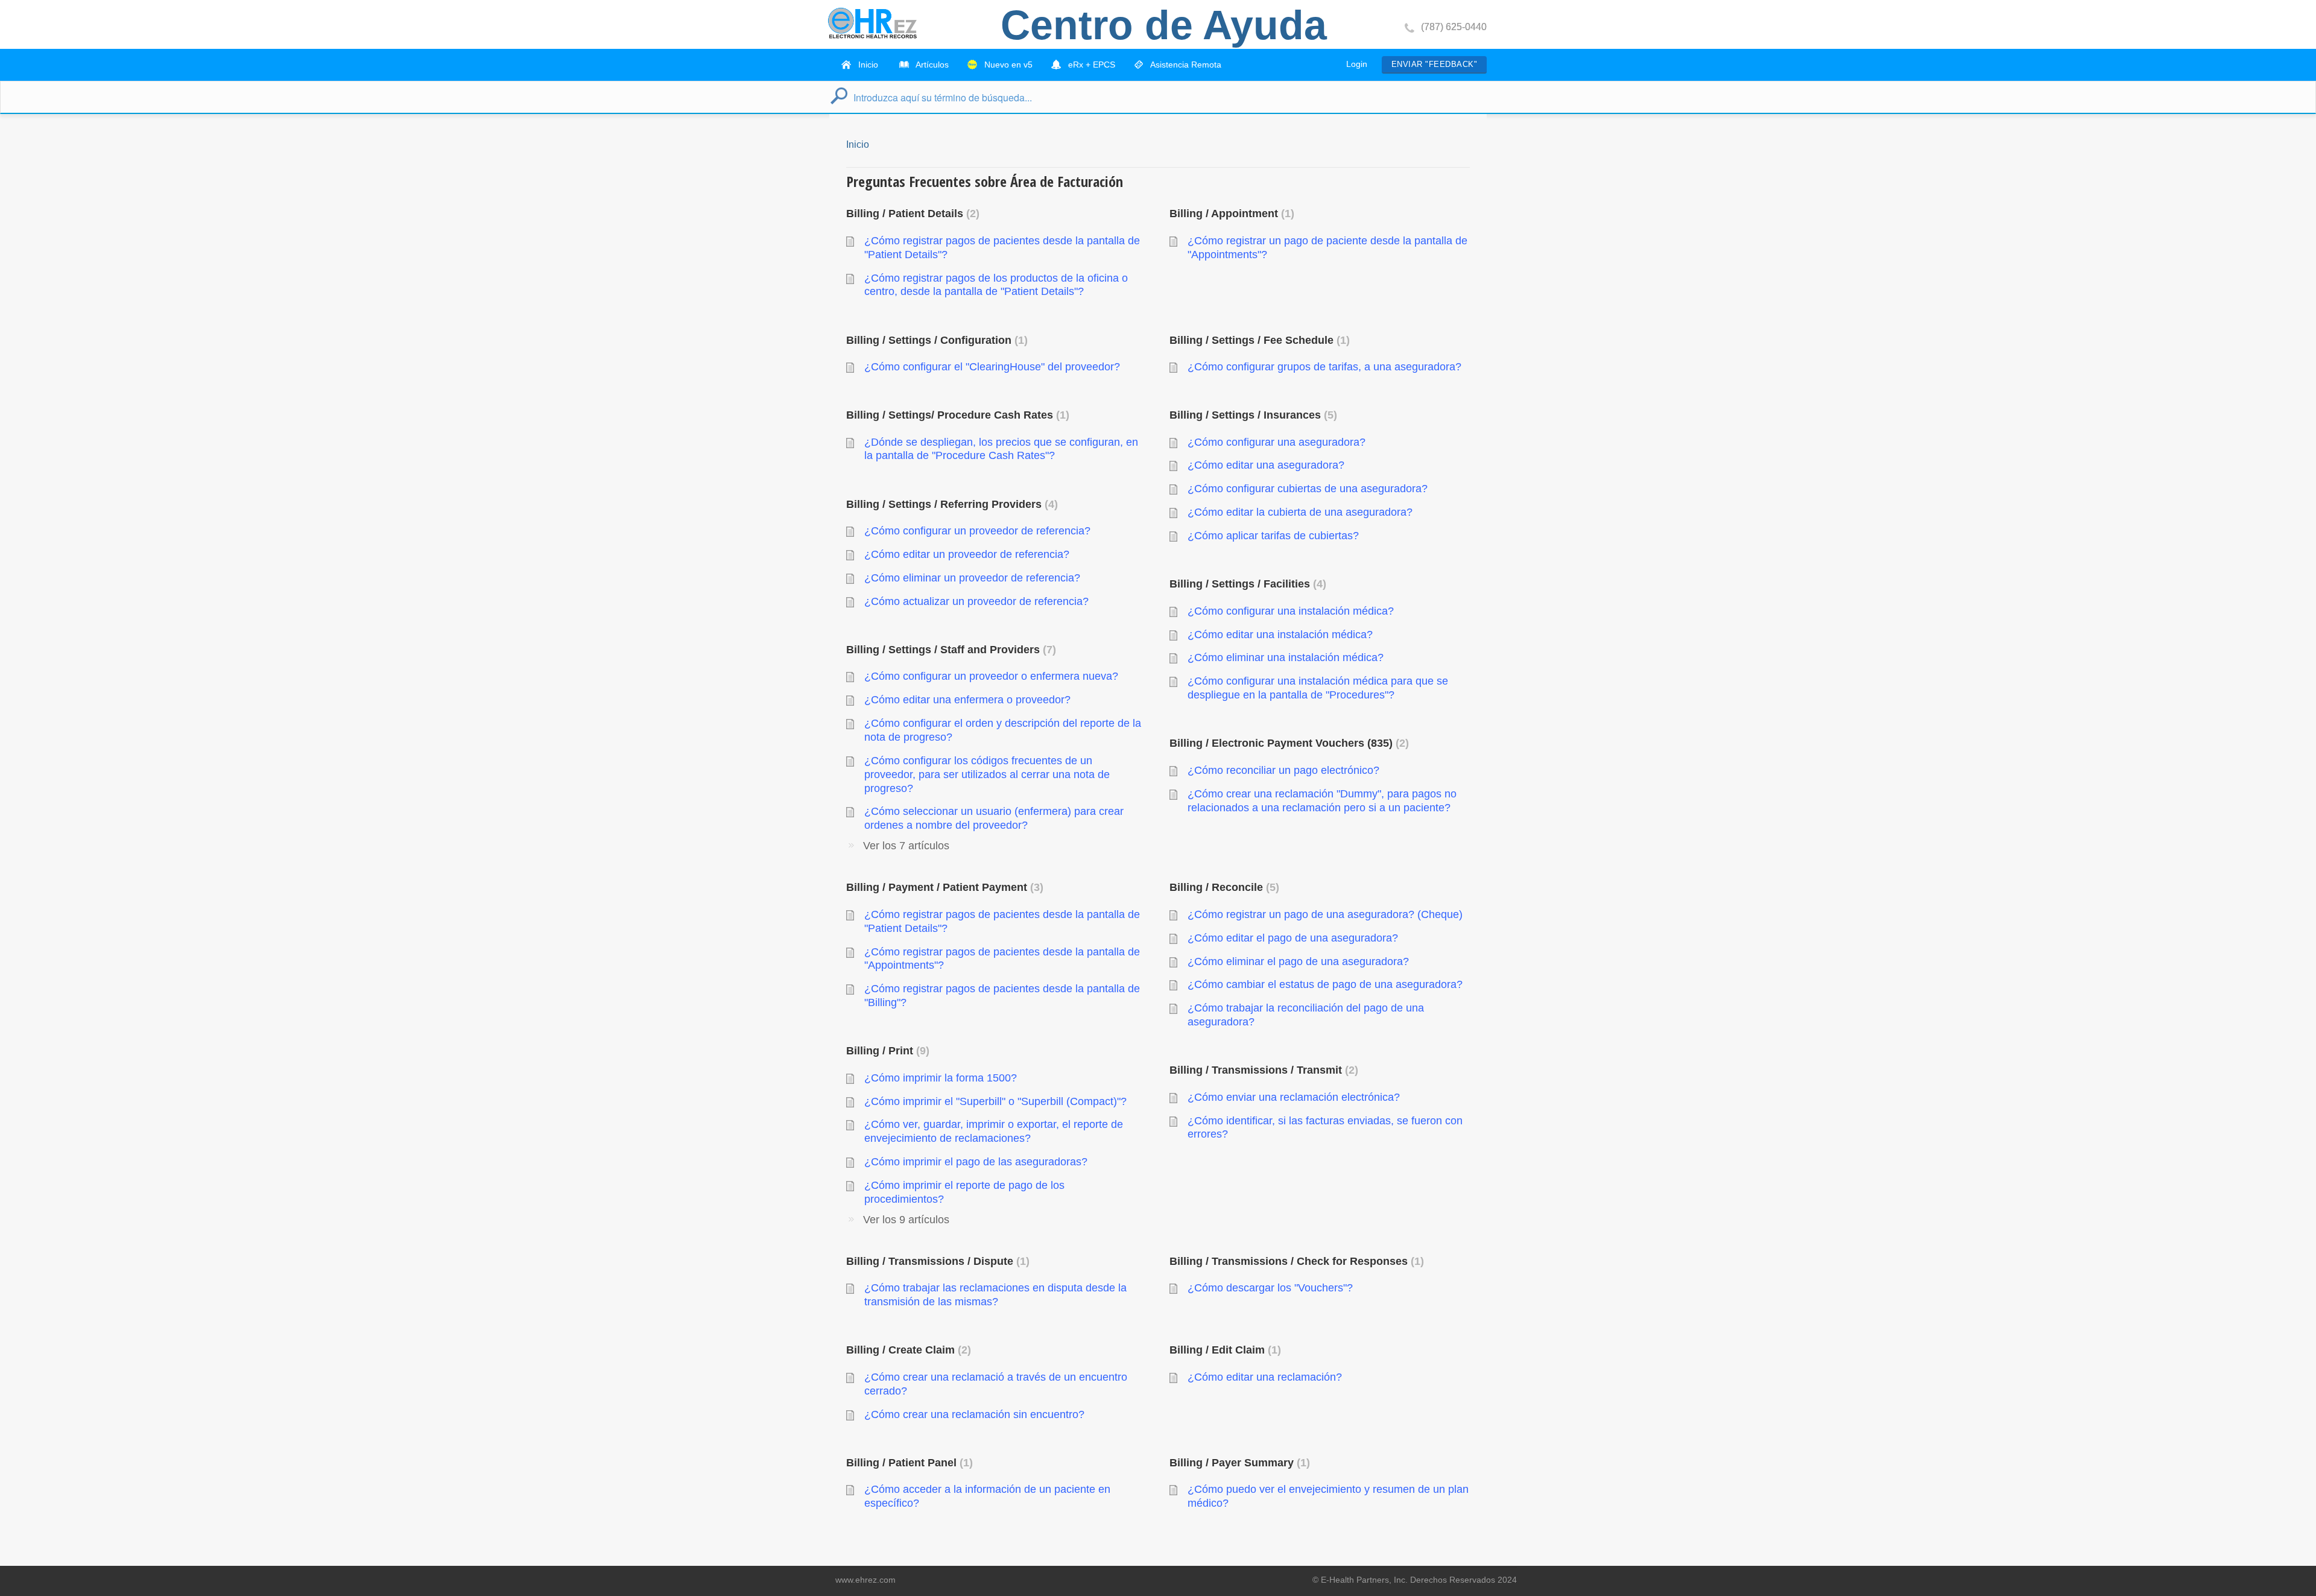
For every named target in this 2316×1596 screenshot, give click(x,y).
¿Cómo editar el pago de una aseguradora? (1293, 938)
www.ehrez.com (865, 1580)
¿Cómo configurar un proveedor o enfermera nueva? (991, 676)
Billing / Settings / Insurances (1251, 415)
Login (1357, 64)
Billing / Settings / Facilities (1246, 584)
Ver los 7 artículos (906, 846)
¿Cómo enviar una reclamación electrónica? (1294, 1097)
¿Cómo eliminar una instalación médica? (1286, 657)
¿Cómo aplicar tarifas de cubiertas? (1273, 536)
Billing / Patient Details (911, 214)
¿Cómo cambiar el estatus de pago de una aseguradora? (1325, 984)
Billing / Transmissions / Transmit (1262, 1070)
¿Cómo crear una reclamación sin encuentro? (974, 1414)
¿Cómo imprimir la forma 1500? (941, 1078)
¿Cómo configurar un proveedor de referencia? (977, 531)
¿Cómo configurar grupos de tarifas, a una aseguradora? (1324, 367)
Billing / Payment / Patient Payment (943, 887)
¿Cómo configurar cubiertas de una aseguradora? (1308, 489)
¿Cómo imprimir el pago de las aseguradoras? (976, 1162)
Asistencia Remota (1185, 65)
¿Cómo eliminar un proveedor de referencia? (972, 578)
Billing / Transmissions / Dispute (936, 1261)
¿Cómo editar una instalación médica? (1280, 635)
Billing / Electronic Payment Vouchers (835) (1287, 743)
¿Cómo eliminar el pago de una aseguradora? (1298, 961)
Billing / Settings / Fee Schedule (1258, 340)
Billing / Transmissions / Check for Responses (1295, 1261)
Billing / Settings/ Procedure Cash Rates (956, 415)
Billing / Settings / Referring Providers (950, 504)
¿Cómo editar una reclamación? (1265, 1377)
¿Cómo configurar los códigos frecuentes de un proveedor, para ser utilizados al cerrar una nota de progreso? (987, 774)
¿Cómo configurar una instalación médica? (1291, 611)
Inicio (867, 65)
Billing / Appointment (1230, 214)
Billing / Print (886, 1051)
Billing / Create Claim (907, 1350)
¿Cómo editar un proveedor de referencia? (967, 554)
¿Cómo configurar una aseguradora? (1277, 442)
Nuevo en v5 (1007, 65)
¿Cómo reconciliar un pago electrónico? (1283, 770)
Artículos (931, 65)
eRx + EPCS (1090, 65)
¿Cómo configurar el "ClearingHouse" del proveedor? (992, 367)
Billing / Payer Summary (1238, 1463)
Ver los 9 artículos (906, 1220)
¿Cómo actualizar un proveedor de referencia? (976, 601)
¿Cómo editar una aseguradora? (1266, 465)
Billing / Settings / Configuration (935, 340)
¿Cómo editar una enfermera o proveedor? (967, 700)
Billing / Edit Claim (1223, 1350)
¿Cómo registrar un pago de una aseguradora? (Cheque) (1325, 914)
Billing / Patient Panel (908, 1463)
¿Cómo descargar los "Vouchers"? (1270, 1288)
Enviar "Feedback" (1434, 64)
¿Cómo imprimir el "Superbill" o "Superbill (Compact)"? (995, 1101)
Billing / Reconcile (1223, 887)
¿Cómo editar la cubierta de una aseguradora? (1300, 512)
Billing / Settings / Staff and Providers (949, 650)
